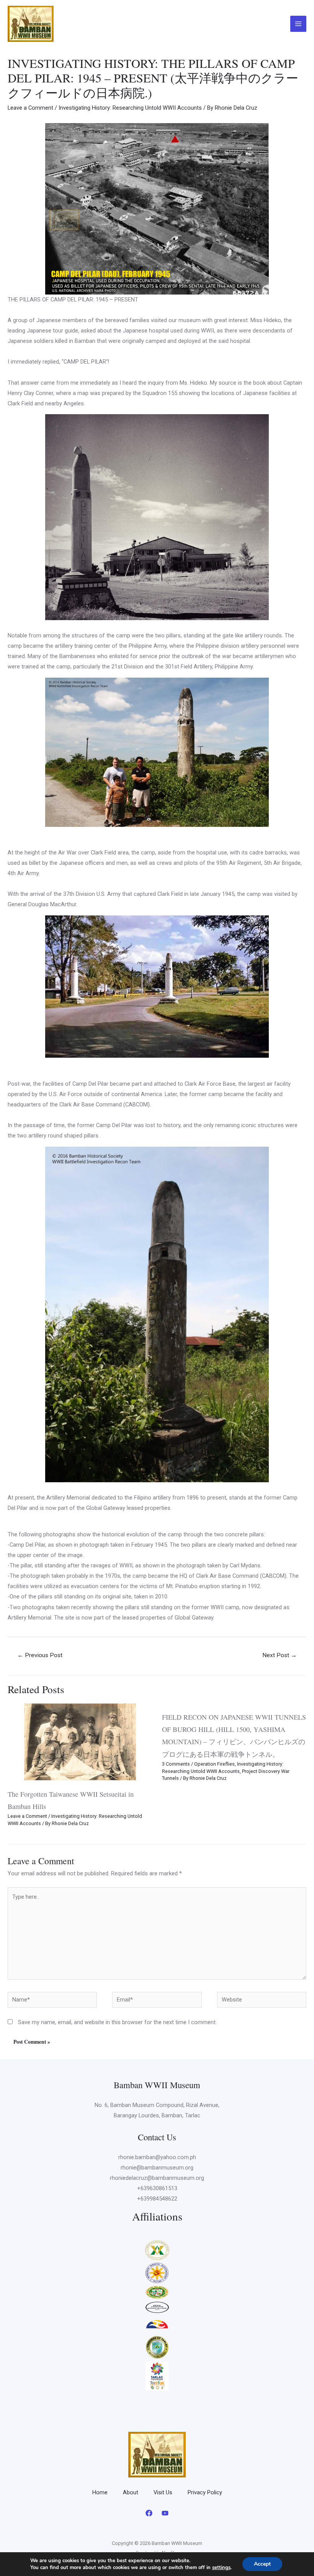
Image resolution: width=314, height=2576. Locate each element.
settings (221, 2568)
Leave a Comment (30, 108)
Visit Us (163, 2492)
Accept (262, 2564)
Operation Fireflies (214, 1764)
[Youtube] (165, 2513)
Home (100, 2492)
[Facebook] (149, 2513)
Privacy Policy (205, 2492)
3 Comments (176, 1764)
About (131, 2492)
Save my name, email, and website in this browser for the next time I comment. (117, 2022)
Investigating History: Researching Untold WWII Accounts (130, 108)
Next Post (280, 1655)
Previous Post (40, 1655)
